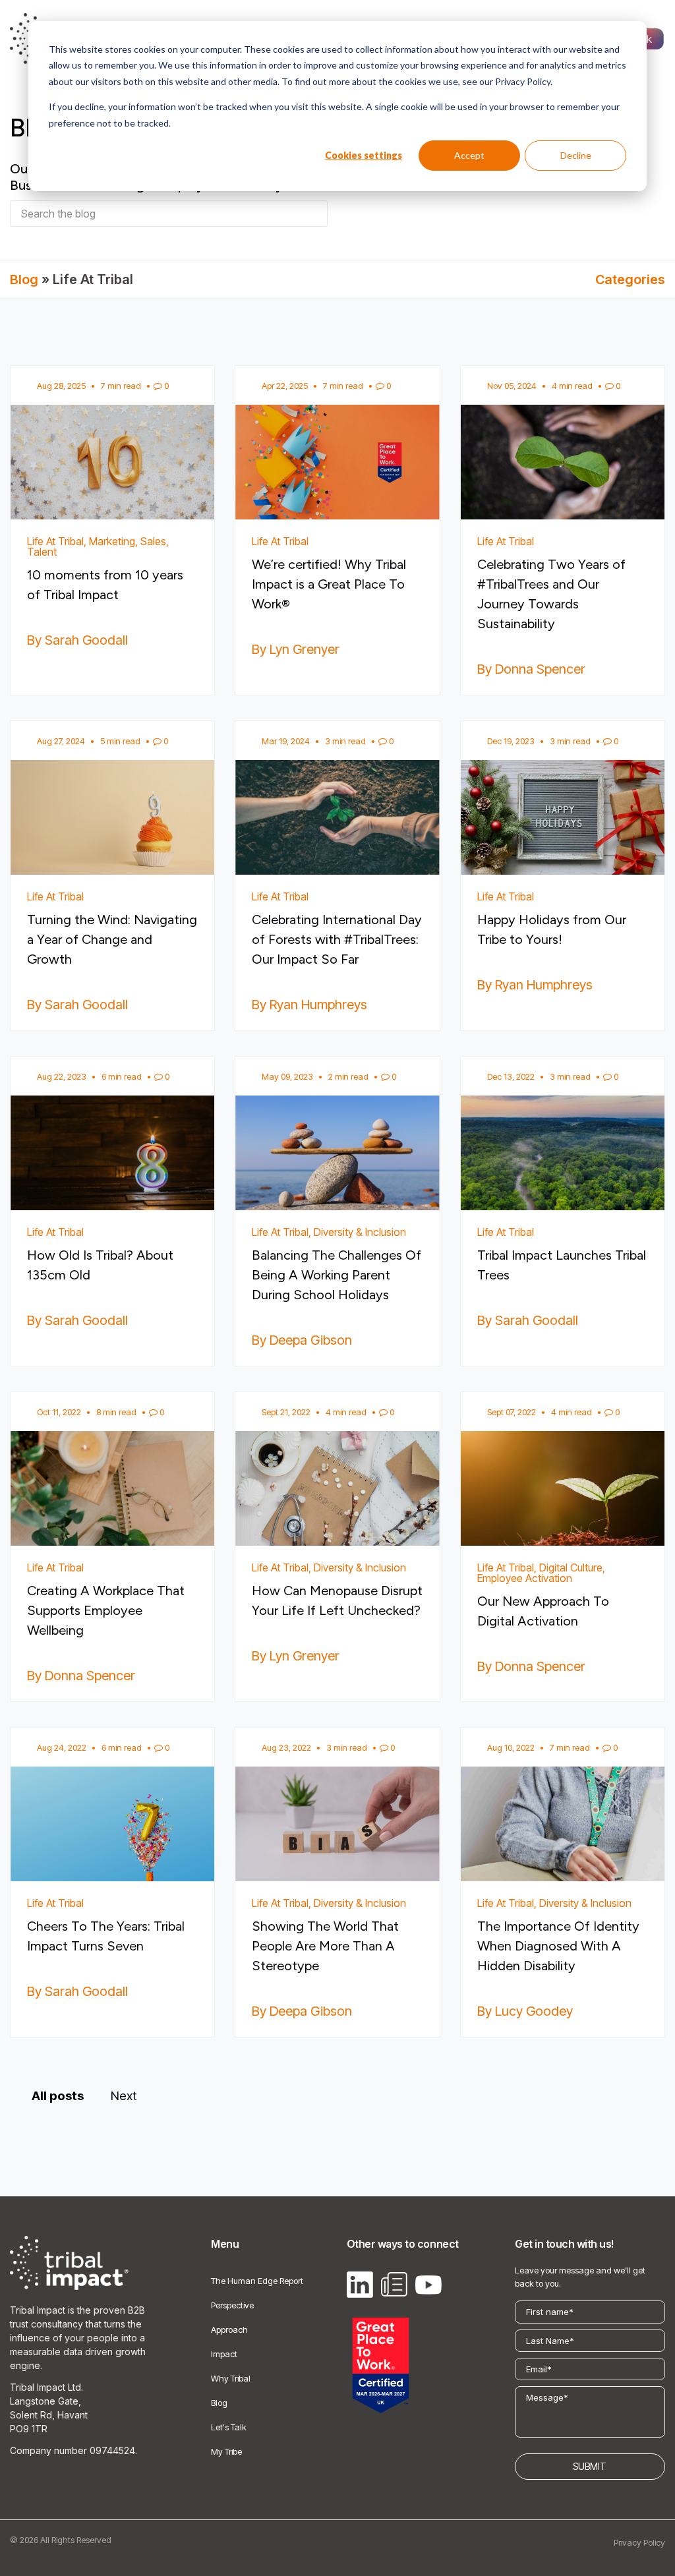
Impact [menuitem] (224, 2354)
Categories (630, 279)
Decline (576, 155)
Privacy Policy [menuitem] (639, 2542)
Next (124, 2096)
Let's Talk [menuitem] (229, 2427)
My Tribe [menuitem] (226, 2451)
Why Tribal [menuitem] (231, 2378)
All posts (58, 2096)
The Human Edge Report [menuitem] (257, 2281)
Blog (24, 279)
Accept (469, 155)
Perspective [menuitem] (232, 2305)
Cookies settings (364, 155)
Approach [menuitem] (229, 2329)
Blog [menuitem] (219, 2403)
